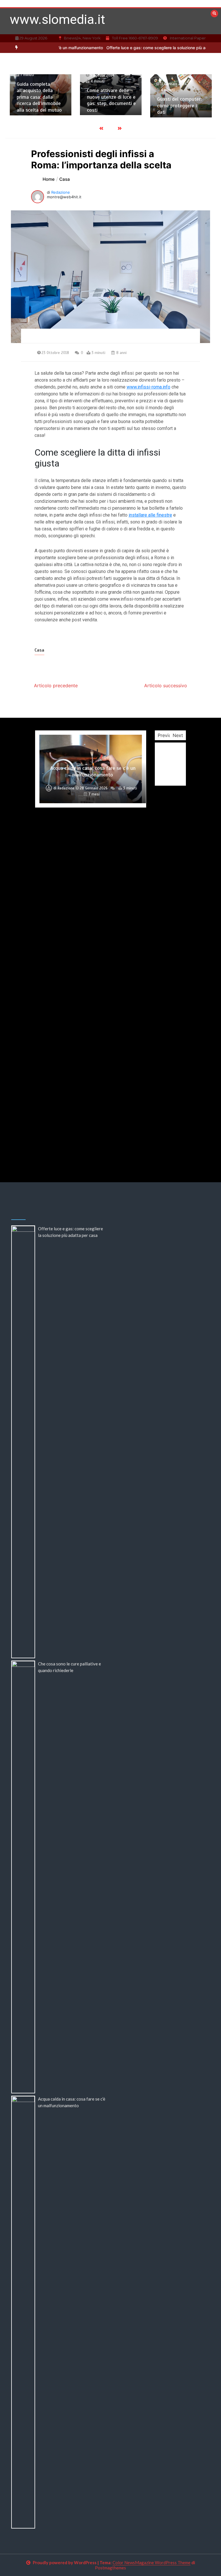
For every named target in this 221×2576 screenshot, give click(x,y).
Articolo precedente (56, 686)
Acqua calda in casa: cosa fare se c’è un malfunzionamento (93, 771)
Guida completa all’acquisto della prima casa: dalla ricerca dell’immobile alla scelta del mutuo (39, 97)
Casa (39, 650)
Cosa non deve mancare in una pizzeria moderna (93, 1135)
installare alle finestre (150, 515)
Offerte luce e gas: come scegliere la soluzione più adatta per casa (144, 48)
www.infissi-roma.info (148, 387)
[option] (41, 95)
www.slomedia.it (57, 19)
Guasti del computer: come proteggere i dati (179, 105)
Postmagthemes (110, 2568)
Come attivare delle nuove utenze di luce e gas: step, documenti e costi (111, 100)
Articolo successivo (166, 686)
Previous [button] (167, 735)
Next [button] (178, 735)
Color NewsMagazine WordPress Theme (152, 2562)
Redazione (61, 192)
